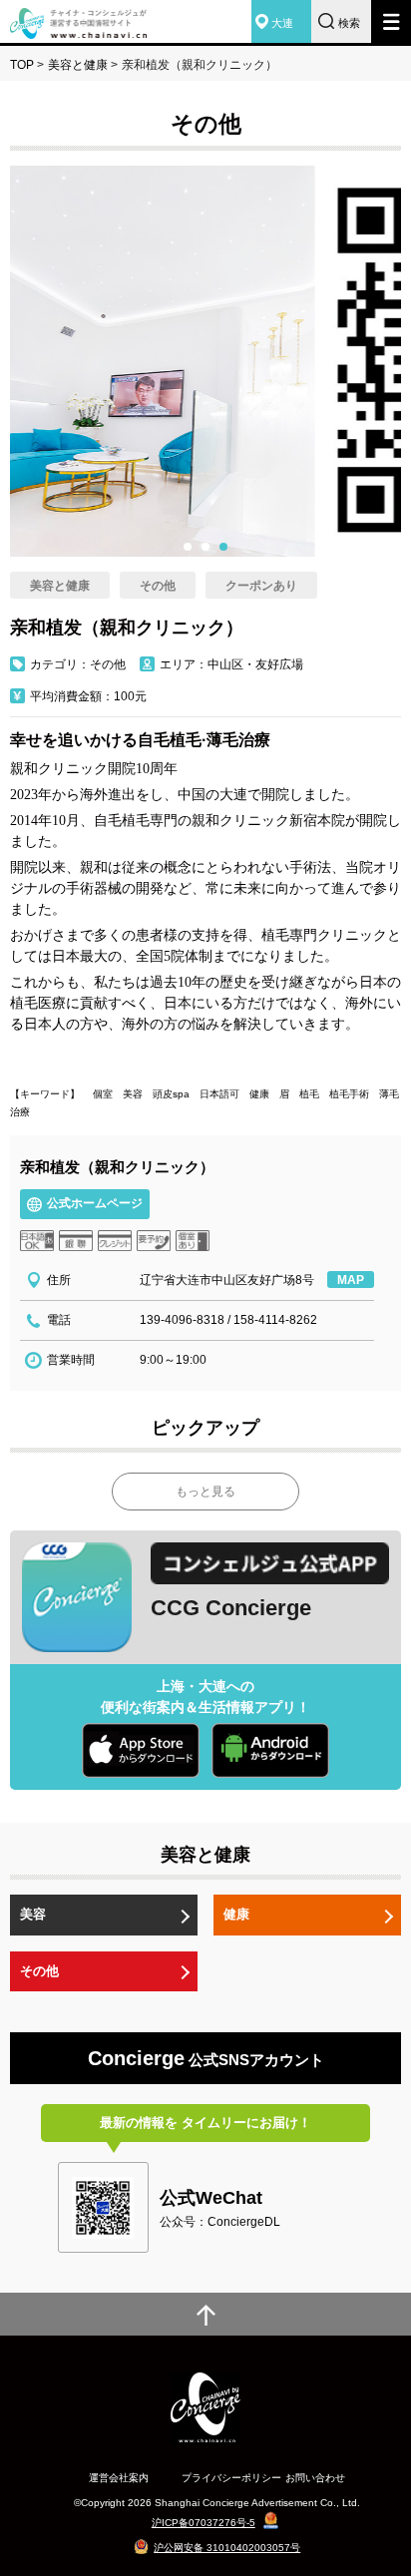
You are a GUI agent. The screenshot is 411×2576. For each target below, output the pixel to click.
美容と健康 (78, 65)
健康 (236, 1914)
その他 (39, 1971)
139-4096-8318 (182, 1320)
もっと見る (205, 1492)
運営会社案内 (119, 2478)
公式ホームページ (95, 1203)
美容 (33, 1914)
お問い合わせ (315, 2478)
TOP (22, 65)
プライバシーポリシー (231, 2478)
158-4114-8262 (275, 1320)
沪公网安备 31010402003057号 (227, 2548)
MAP (351, 1280)
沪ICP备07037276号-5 (204, 2523)
